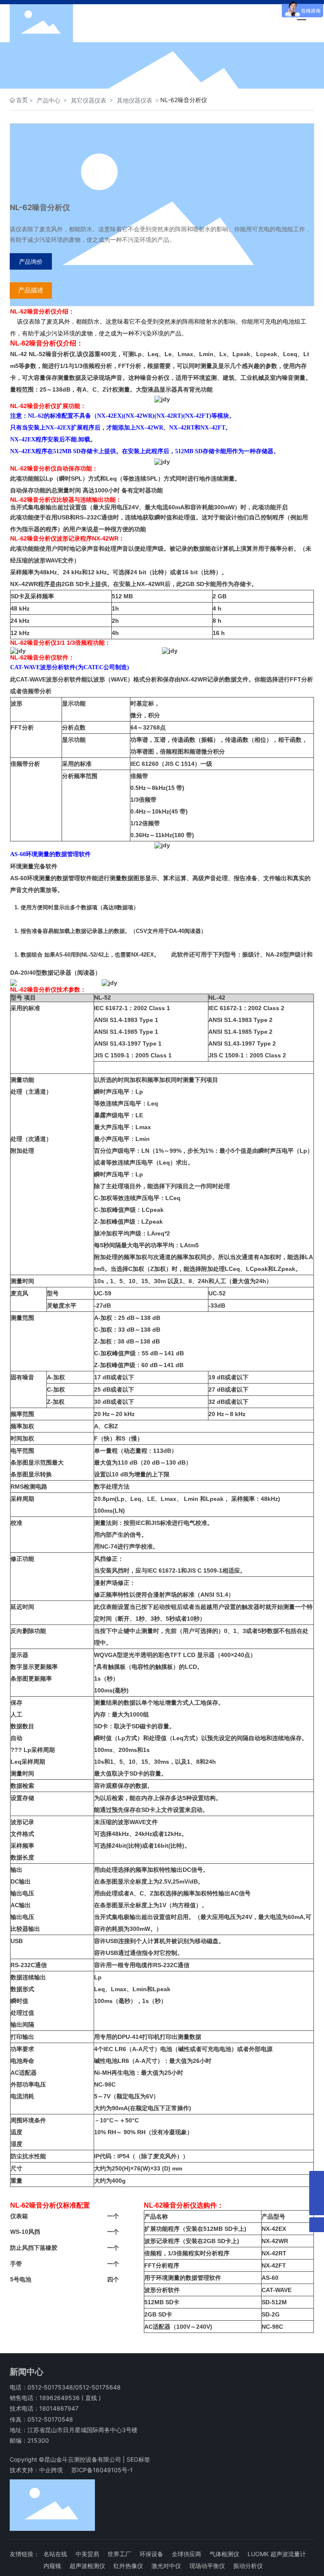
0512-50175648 (98, 2387)
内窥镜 (52, 2566)
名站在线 (55, 2554)
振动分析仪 (248, 2566)
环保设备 (151, 2554)
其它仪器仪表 (89, 100)
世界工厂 (119, 2554)
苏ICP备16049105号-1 (102, 2470)
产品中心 (49, 100)
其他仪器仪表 (135, 100)
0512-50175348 (50, 2387)
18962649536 (59, 2398)
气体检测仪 (224, 2554)
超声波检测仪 (87, 2566)
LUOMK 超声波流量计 (277, 2554)
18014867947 (59, 2408)
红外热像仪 (128, 2566)
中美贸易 (87, 2554)
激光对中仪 (166, 2566)
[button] (138, 81)
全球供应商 (186, 2554)
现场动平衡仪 (207, 2566)
